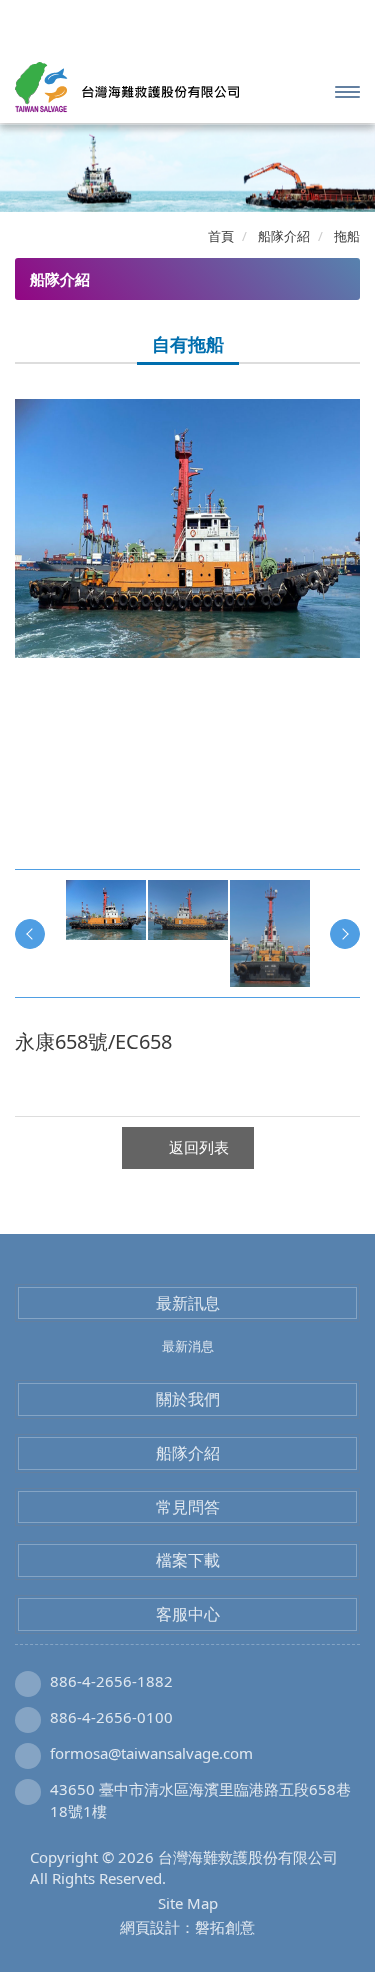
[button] (27, 168)
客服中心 (188, 1614)
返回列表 (199, 1147)
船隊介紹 (188, 1453)
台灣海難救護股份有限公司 (127, 87)
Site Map (188, 1903)
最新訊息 (188, 1303)
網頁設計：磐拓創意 (187, 1927)
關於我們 (188, 1399)
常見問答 (188, 1507)
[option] (187, 528)
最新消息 (188, 1346)
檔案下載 (188, 1560)
